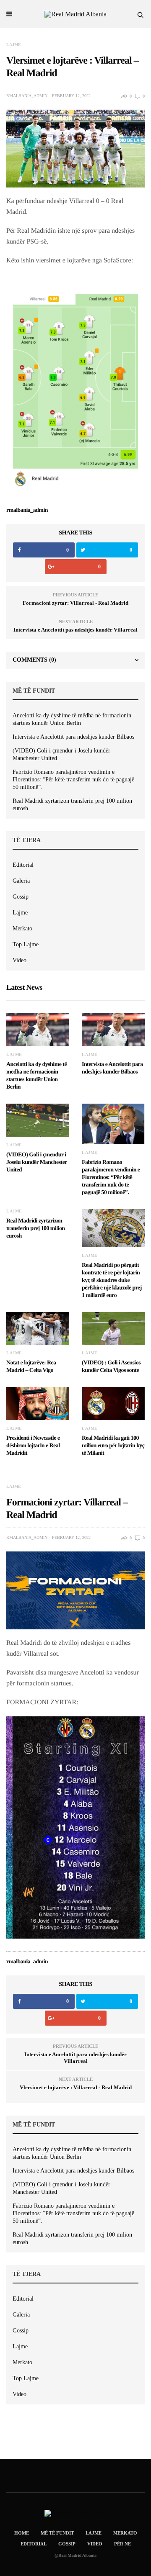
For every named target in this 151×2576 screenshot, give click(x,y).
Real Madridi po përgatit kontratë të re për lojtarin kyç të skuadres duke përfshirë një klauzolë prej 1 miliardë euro (112, 1280)
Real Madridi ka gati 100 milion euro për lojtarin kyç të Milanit (113, 1446)
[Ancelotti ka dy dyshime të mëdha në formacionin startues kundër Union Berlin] (38, 1030)
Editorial (23, 865)
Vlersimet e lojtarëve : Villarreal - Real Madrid (76, 2087)
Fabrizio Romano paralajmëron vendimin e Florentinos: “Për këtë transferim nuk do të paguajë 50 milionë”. (73, 779)
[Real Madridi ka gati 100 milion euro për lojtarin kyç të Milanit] (113, 1404)
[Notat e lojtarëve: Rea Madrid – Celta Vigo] (38, 1329)
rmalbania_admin (27, 96)
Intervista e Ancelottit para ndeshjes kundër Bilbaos (73, 737)
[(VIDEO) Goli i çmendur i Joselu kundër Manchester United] (38, 1120)
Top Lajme (26, 944)
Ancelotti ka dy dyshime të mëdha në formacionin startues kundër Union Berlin (72, 719)
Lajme (14, 45)
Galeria (21, 881)
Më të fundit (57, 2533)
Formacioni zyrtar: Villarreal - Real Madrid (75, 603)
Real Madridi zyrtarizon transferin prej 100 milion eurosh (72, 805)
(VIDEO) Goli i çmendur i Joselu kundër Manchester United (61, 754)
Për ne (122, 2544)
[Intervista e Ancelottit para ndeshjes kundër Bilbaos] (113, 1030)
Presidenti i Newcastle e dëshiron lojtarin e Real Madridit (33, 1446)
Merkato (22, 928)
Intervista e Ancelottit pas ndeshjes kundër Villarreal (75, 630)
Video (20, 960)
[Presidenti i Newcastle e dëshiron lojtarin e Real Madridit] (38, 1404)
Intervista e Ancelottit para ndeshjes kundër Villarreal (75, 2058)
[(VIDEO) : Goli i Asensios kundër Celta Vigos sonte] (113, 1329)
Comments (34, 660)
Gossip (21, 897)
